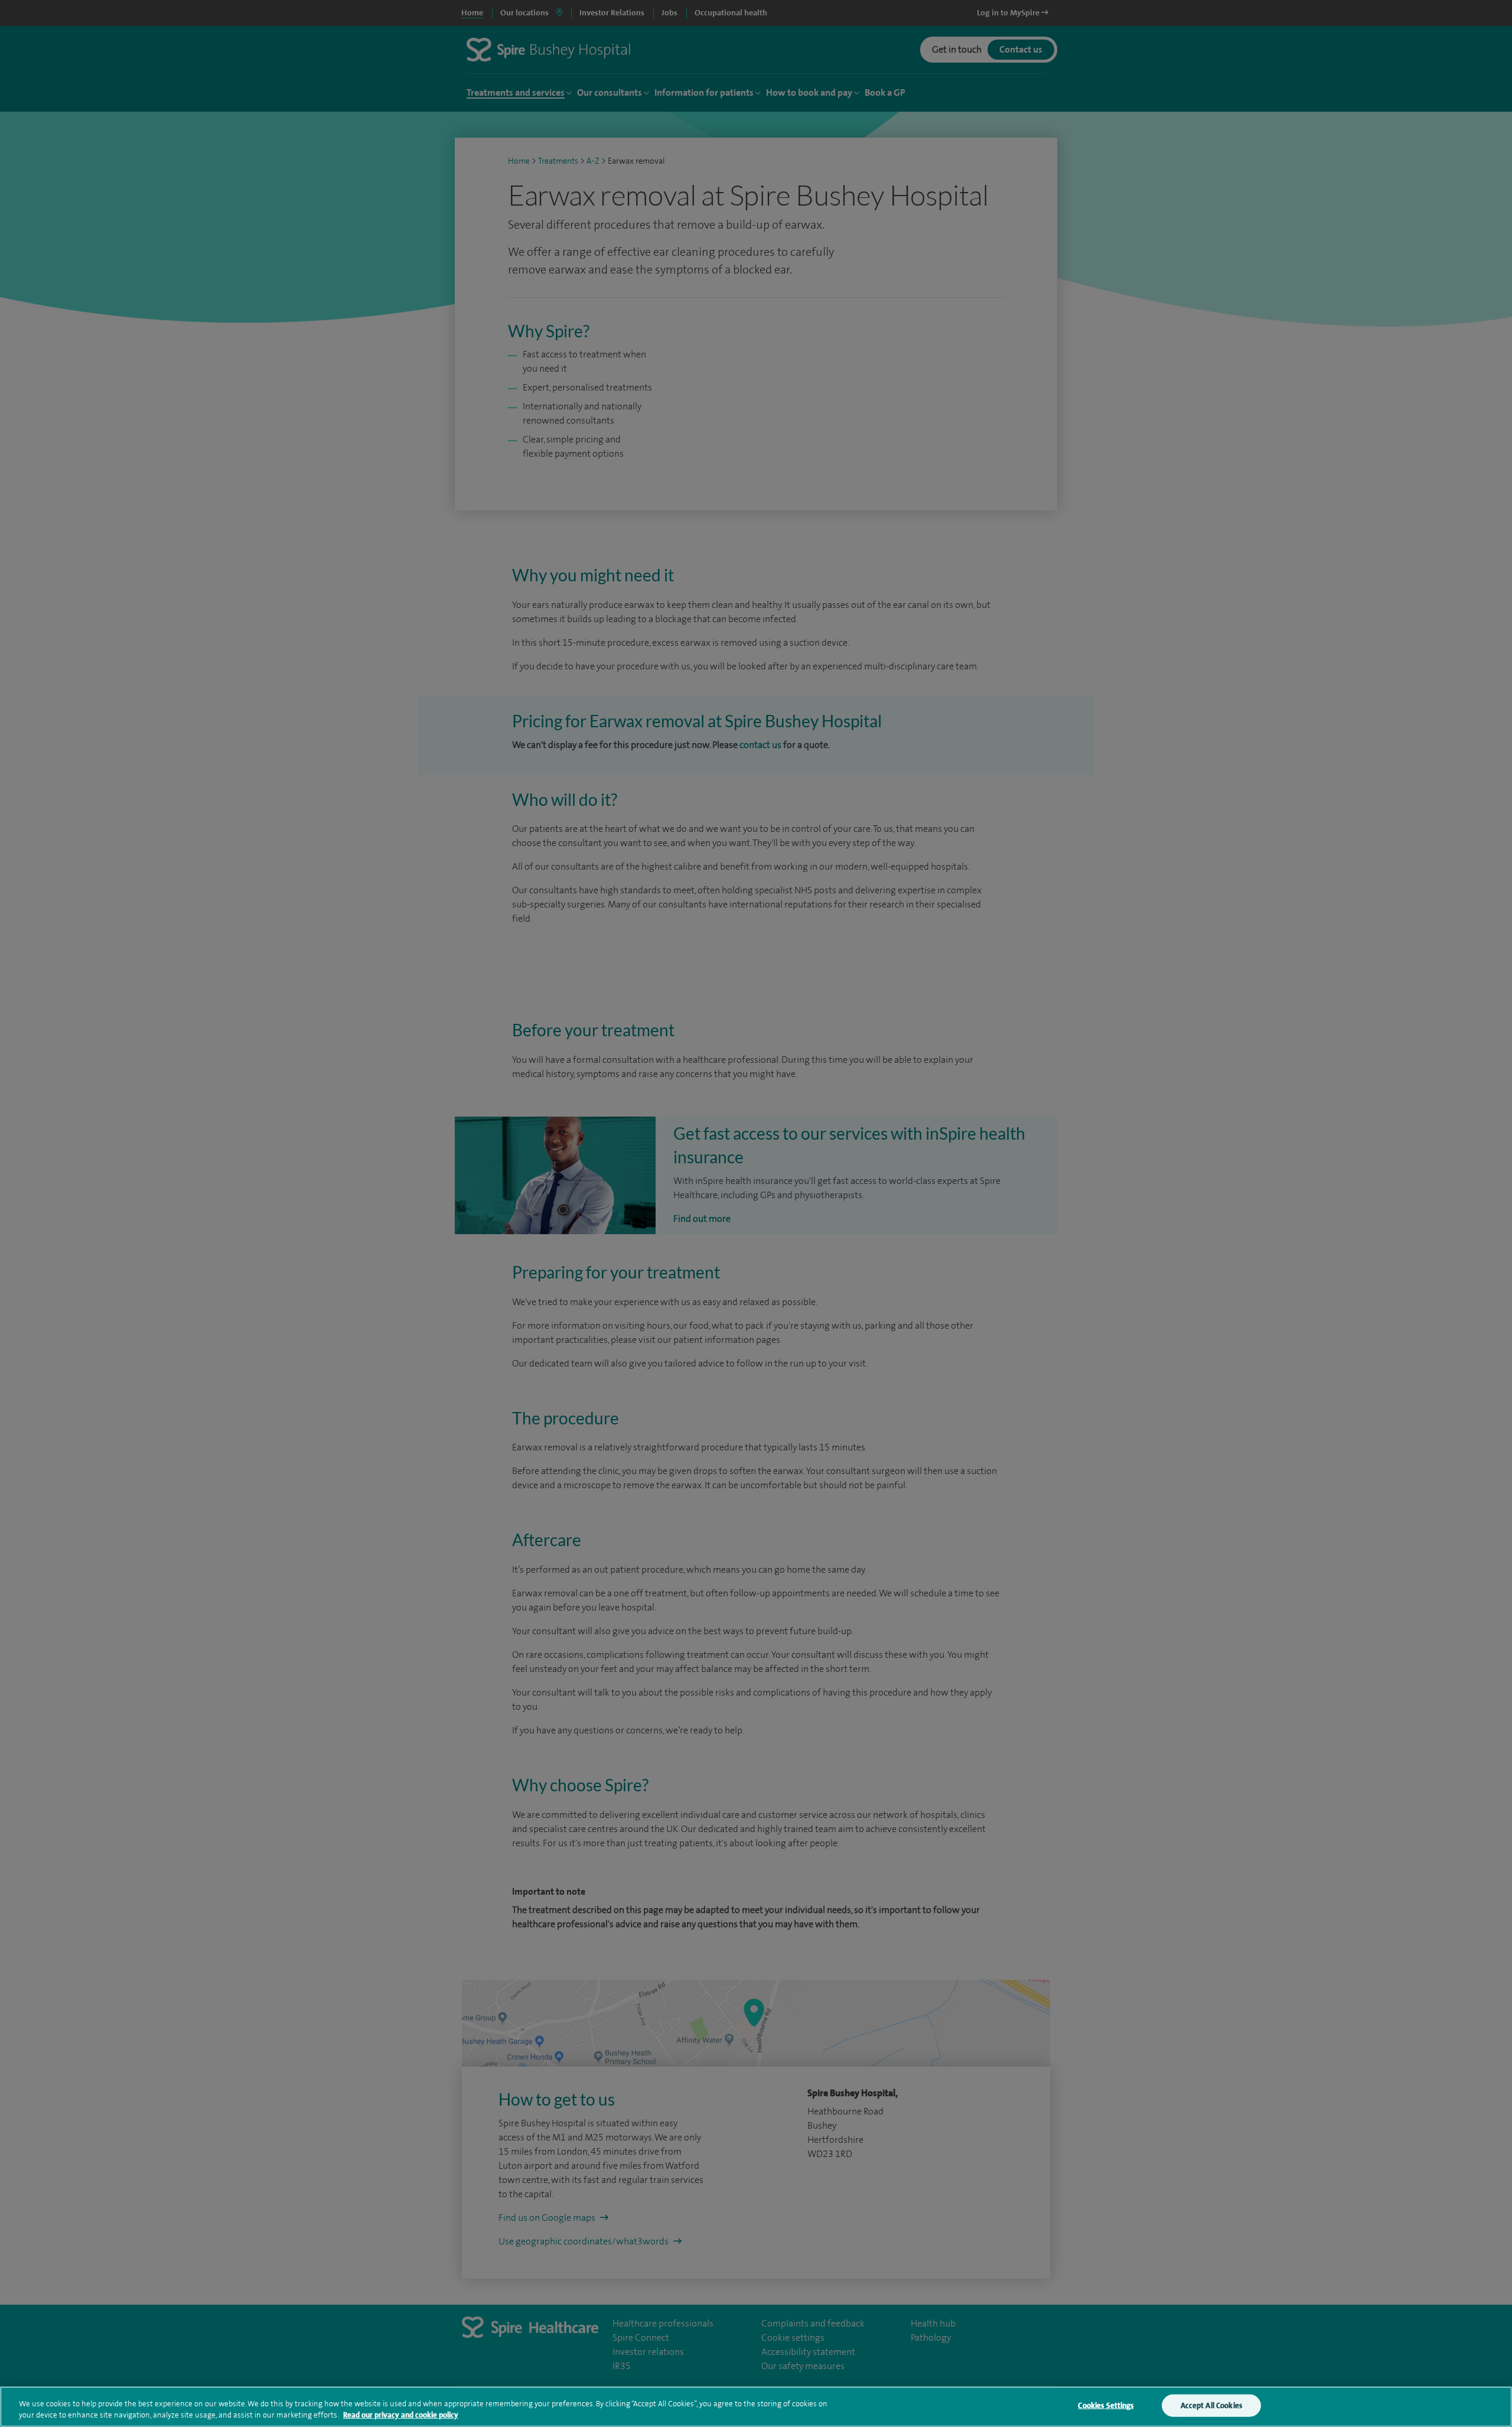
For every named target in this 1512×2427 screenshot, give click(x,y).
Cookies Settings (1106, 2405)
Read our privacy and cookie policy (401, 2415)
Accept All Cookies (1211, 2405)
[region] (756, 2407)
